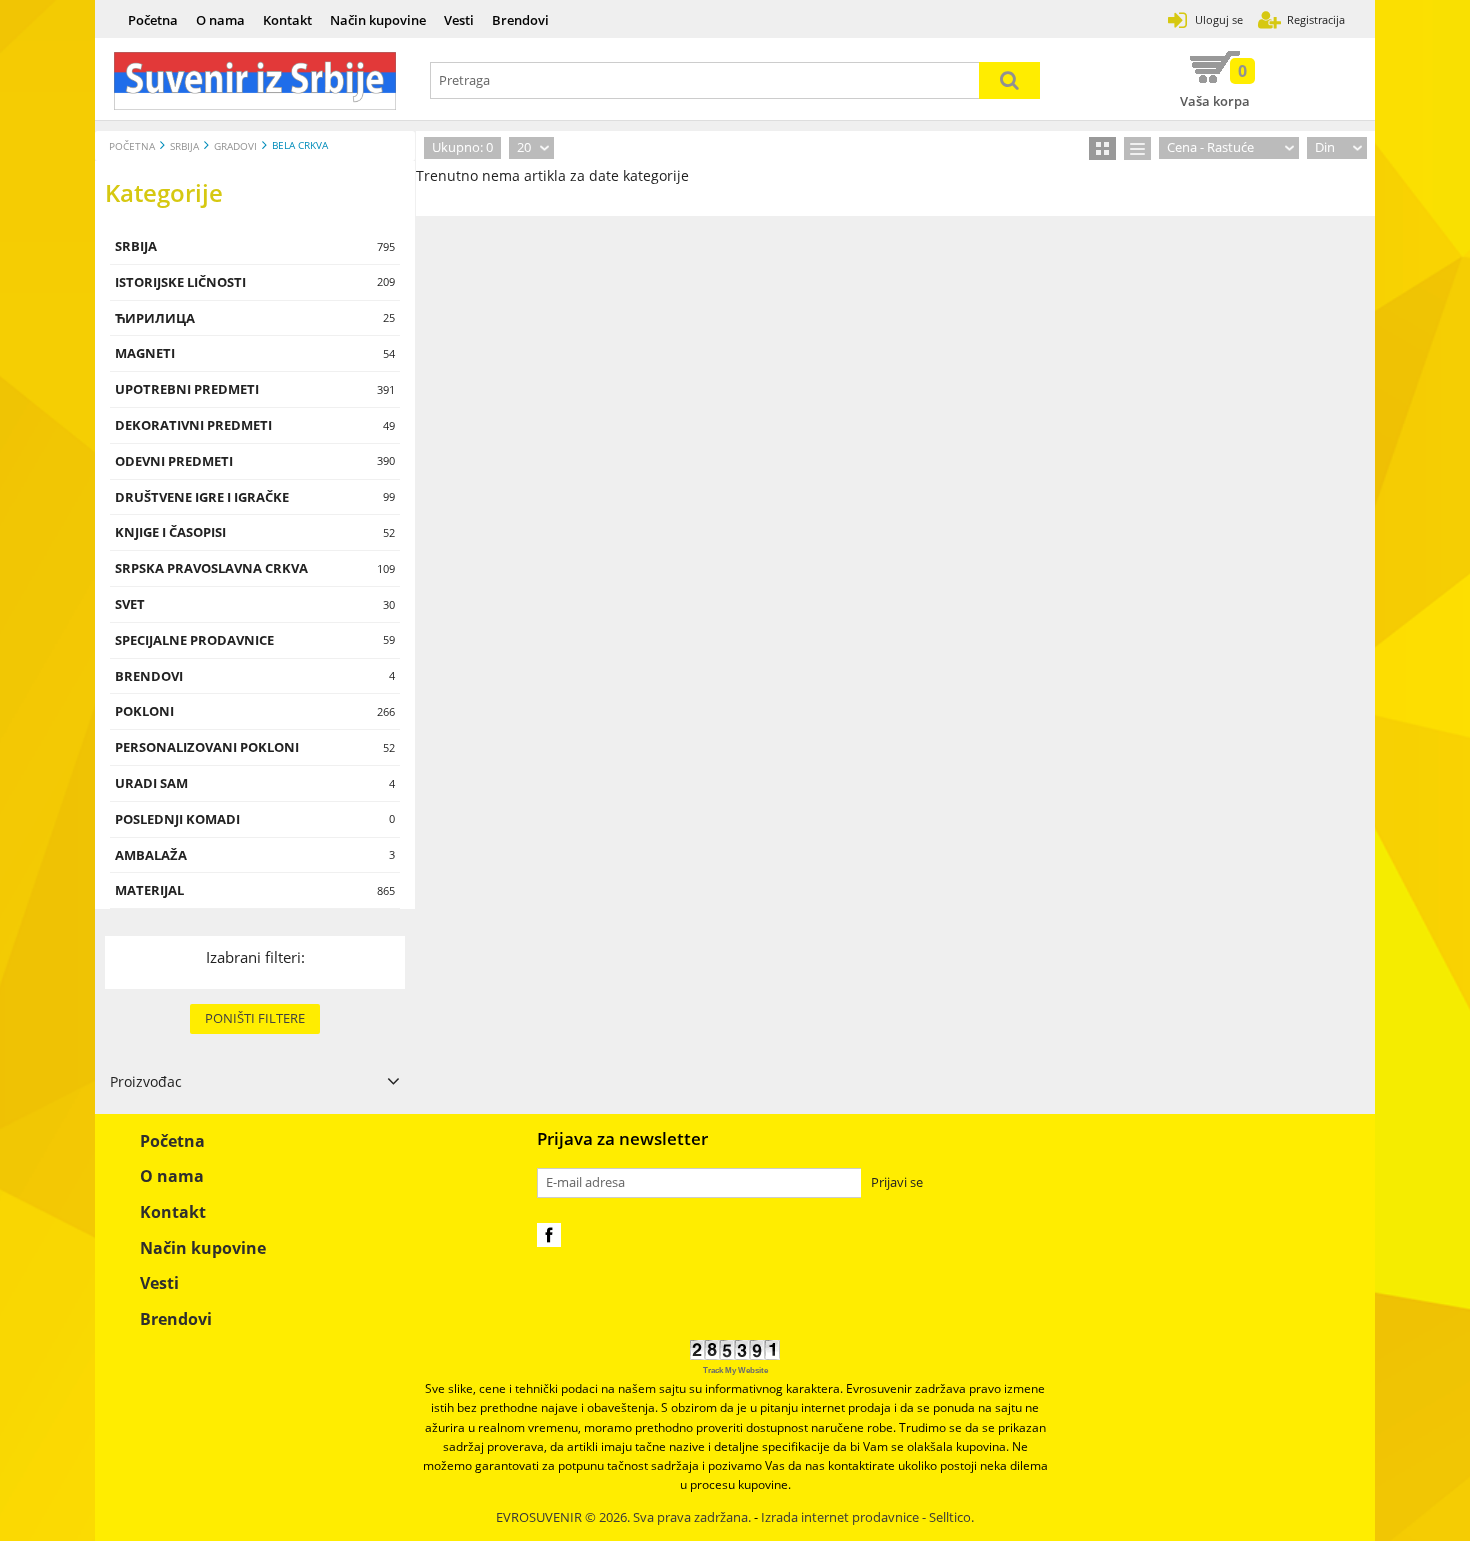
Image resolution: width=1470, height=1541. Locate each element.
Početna (153, 20)
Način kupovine (378, 20)
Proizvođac (146, 1081)
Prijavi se (897, 1182)
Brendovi (520, 20)
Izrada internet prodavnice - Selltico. (867, 1517)
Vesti (459, 20)
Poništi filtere (255, 1018)
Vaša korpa (1215, 85)
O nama (220, 20)
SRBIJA (184, 146)
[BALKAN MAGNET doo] (255, 81)
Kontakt (287, 20)
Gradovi (235, 146)
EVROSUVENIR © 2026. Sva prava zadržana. (623, 1517)
